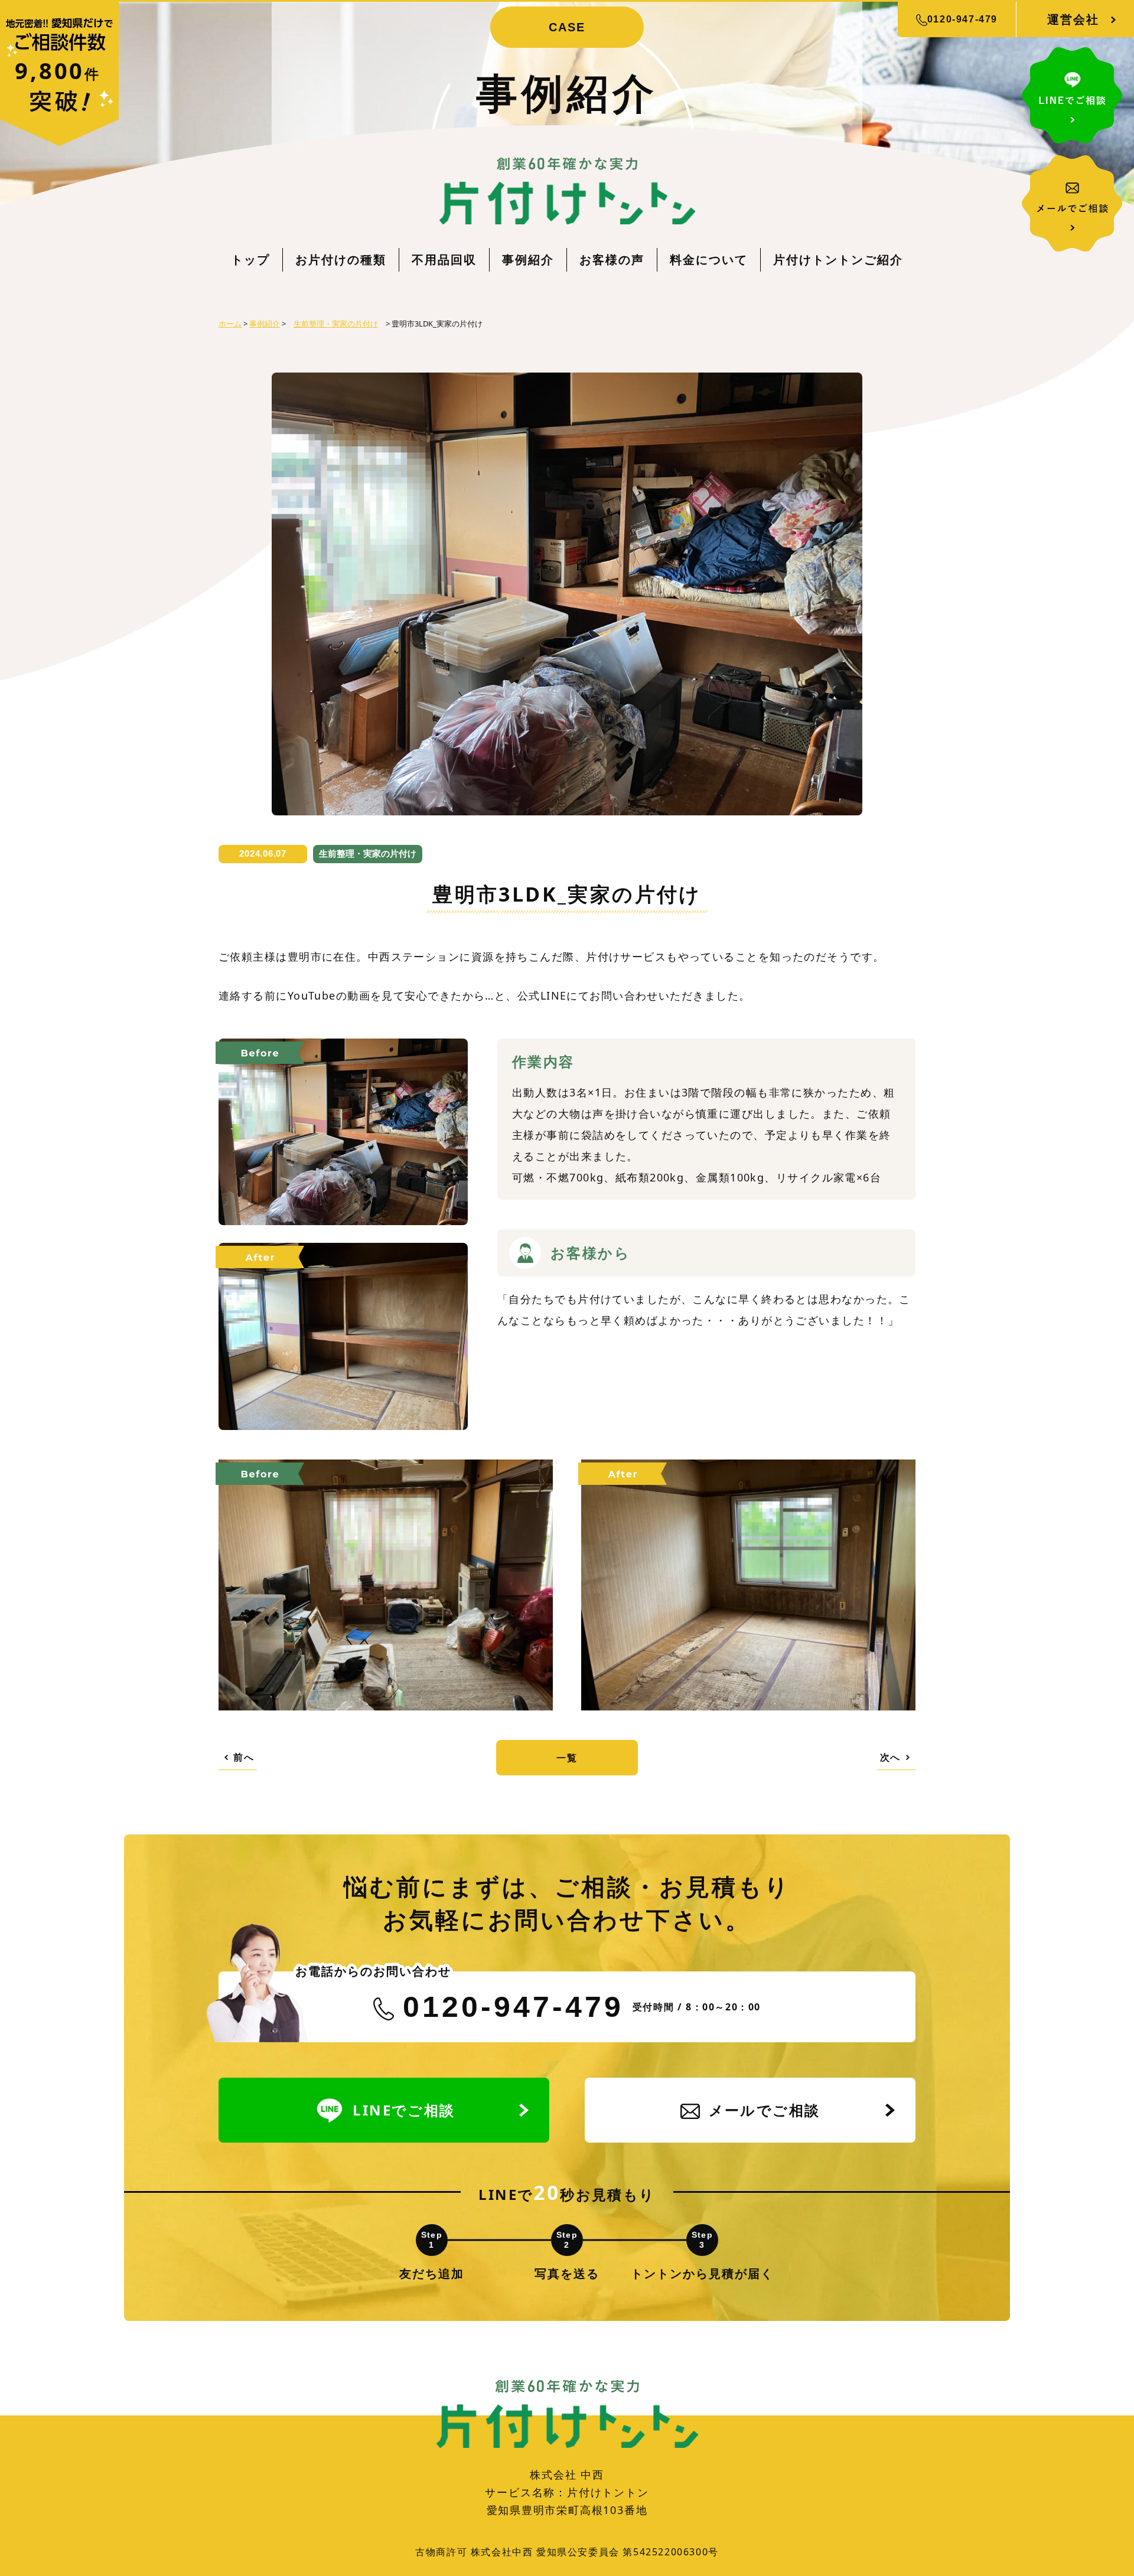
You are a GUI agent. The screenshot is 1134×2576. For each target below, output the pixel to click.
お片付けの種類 (341, 259)
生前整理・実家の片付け (368, 853)
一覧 (567, 1758)
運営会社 (1073, 19)
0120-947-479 (962, 19)
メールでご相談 (765, 2110)
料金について (709, 259)
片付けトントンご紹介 (838, 259)
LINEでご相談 (404, 2110)
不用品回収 (444, 259)
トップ (250, 259)
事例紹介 (528, 259)
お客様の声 (612, 259)
